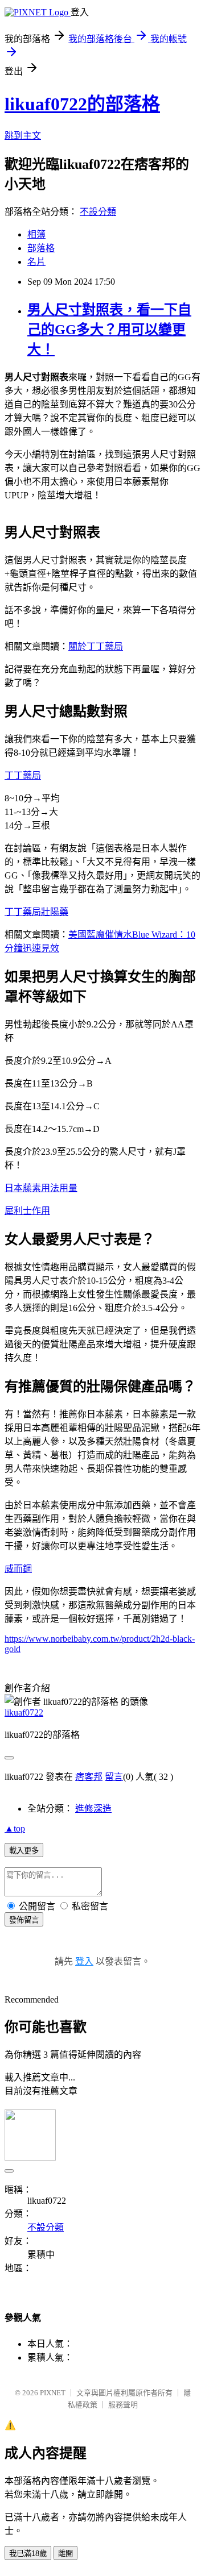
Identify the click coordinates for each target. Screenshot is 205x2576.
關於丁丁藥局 (96, 646)
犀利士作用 (27, 1211)
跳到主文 (23, 136)
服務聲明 (123, 2405)
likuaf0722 (24, 1713)
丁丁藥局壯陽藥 (36, 912)
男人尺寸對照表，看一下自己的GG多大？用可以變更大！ (109, 330)
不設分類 (98, 212)
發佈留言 (24, 1920)
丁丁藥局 (23, 775)
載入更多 (24, 1851)
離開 (65, 2554)
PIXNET (53, 2393)
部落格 (41, 248)
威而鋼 (18, 1569)
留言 (114, 1777)
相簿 (36, 234)
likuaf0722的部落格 (82, 104)
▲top (15, 1828)
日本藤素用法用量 (41, 1188)
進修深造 (93, 1809)
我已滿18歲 (28, 2554)
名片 (36, 262)
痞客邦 (89, 1777)
